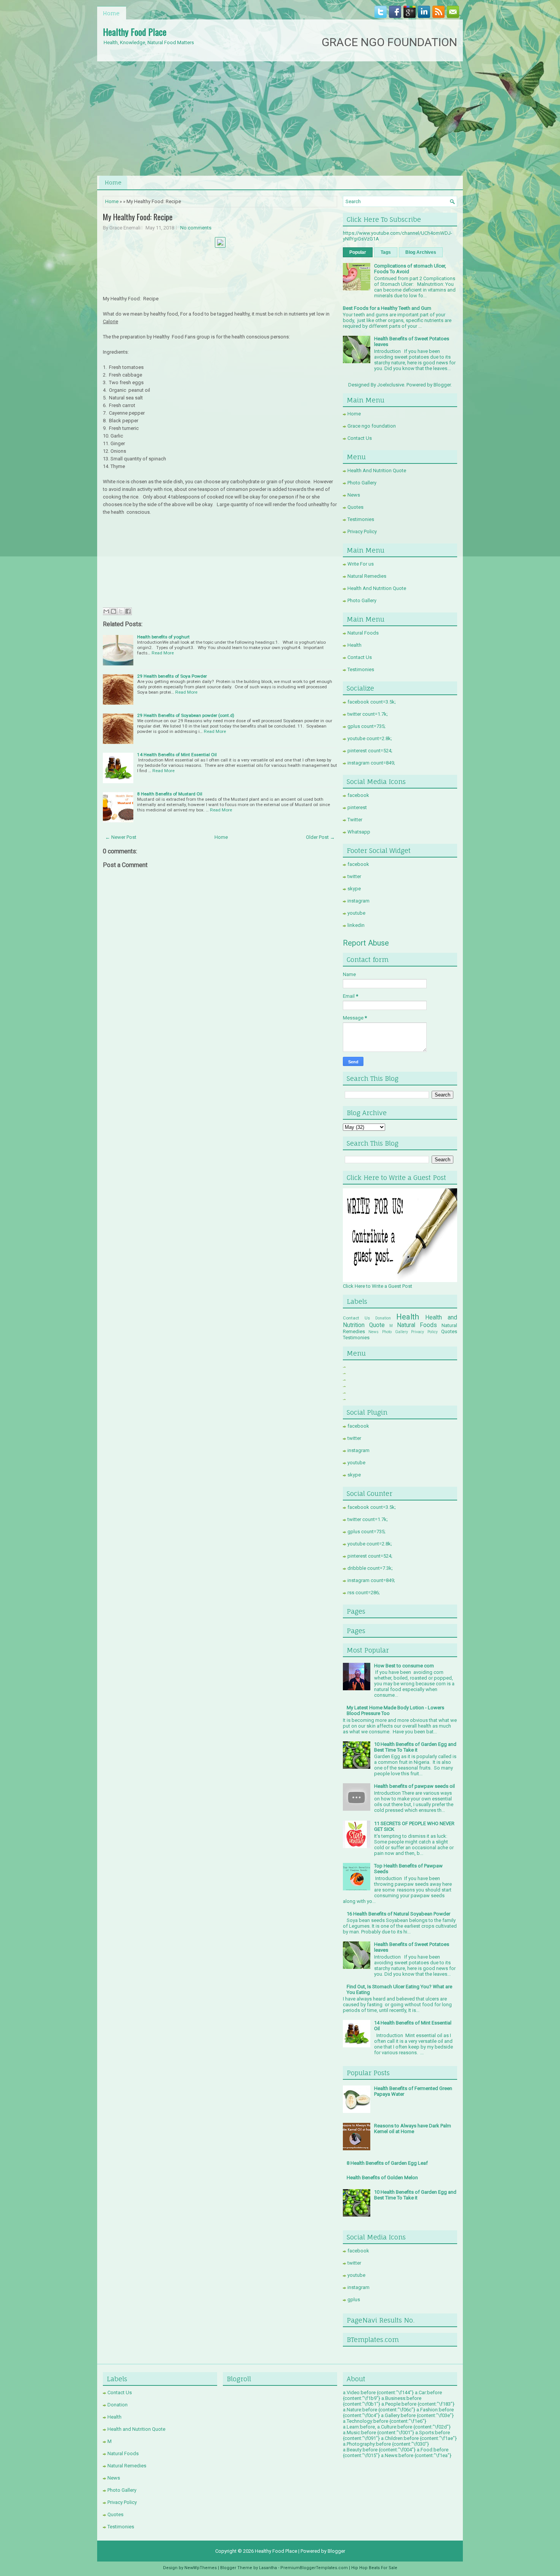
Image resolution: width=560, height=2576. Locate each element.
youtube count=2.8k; (370, 738)
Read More (163, 653)
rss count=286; (364, 1593)
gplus (354, 2299)
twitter (354, 876)
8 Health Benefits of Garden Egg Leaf (387, 2163)
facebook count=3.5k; (372, 702)
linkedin (356, 925)
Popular (358, 252)
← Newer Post (121, 837)
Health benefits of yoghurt (163, 637)
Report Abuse (366, 943)
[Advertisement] (280, 119)
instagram (358, 901)
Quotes (355, 507)
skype (354, 889)
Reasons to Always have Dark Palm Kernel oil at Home (413, 2129)
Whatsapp (359, 832)
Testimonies (361, 519)
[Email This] (106, 611)
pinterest (357, 807)
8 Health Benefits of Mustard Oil (170, 794)
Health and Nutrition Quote (136, 2429)
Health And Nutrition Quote (377, 470)
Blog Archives (421, 252)
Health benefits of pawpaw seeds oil (414, 1786)
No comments (196, 228)
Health (354, 645)
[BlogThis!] (114, 611)
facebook (358, 795)
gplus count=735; (366, 726)
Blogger (442, 385)
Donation (383, 1318)
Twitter (355, 820)
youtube (356, 913)
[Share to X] (121, 611)
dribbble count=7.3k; (370, 1568)
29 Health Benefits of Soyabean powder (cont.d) (186, 715)
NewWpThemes (201, 2568)
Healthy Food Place (135, 32)
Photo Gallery (362, 483)
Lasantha (268, 2568)
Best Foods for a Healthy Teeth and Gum (387, 308)
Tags (386, 252)
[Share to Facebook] (128, 611)
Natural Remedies (367, 576)
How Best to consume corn (404, 1666)
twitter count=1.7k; (368, 714)
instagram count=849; (371, 763)
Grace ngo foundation (372, 426)
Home (111, 13)
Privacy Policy (362, 531)
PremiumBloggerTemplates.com (314, 2568)
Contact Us (360, 438)
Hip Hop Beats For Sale (374, 2568)
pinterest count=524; (370, 751)
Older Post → (320, 837)
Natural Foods (363, 633)
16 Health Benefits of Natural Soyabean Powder (398, 1914)
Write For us (361, 564)
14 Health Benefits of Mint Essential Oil (177, 755)
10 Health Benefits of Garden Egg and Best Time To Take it (415, 1747)
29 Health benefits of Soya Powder (172, 676)
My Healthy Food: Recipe (138, 217)
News (354, 495)
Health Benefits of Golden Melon (382, 2178)
